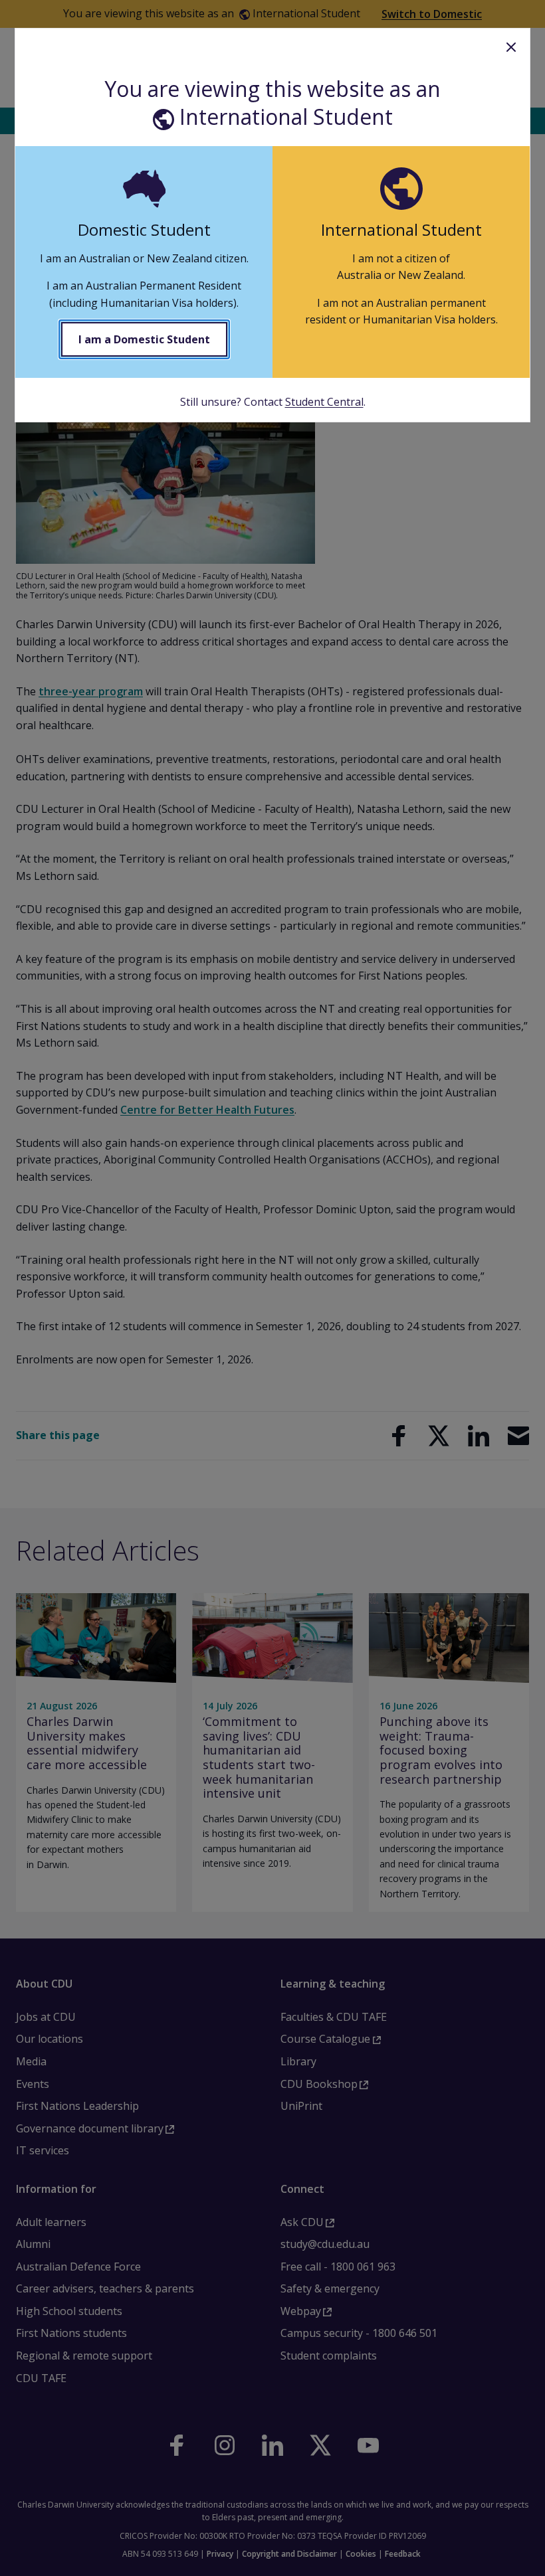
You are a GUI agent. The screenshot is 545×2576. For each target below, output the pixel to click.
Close (511, 47)
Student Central (324, 402)
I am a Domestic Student (144, 339)
